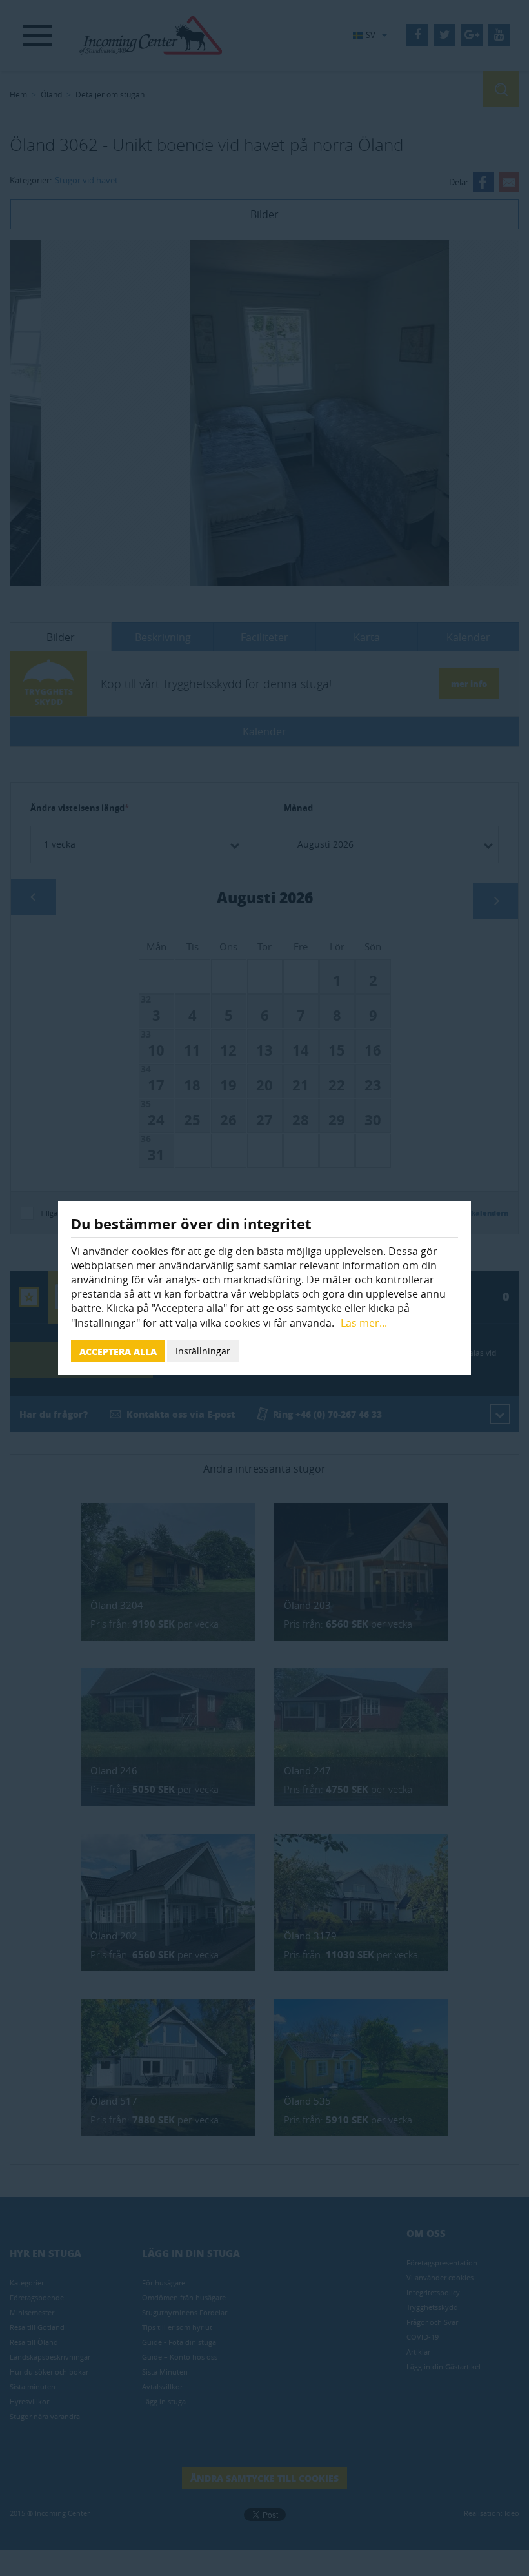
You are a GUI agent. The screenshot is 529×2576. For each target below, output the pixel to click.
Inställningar (203, 1351)
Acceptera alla (118, 1351)
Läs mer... (364, 1323)
